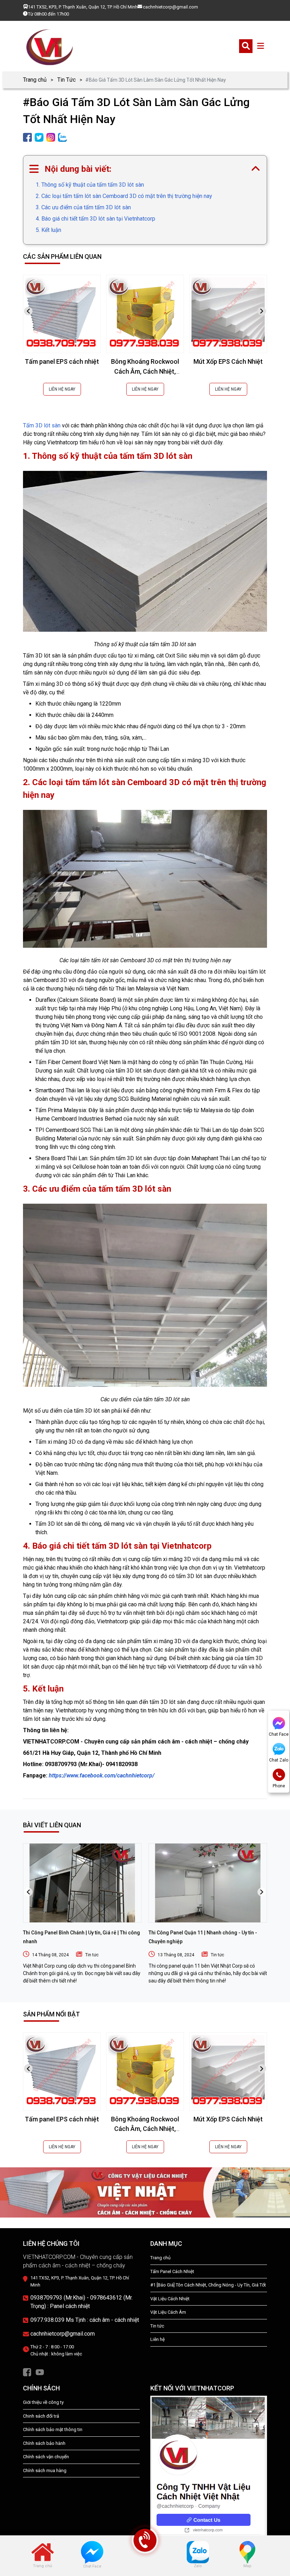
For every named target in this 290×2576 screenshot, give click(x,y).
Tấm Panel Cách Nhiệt (172, 2271)
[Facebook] (27, 2372)
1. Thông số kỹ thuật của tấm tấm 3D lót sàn (90, 185)
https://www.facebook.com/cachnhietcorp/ (102, 1775)
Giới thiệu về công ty (43, 2402)
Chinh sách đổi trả (41, 2416)
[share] (27, 137)
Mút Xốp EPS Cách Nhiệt (228, 361)
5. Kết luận (48, 230)
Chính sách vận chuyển (46, 2457)
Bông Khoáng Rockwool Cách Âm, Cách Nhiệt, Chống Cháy (145, 371)
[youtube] (40, 2372)
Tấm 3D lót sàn (42, 425)
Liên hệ (158, 2339)
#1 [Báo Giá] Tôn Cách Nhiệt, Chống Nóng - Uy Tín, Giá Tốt (208, 2285)
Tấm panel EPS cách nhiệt (62, 361)
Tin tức (92, 1955)
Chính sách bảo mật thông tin (53, 2429)
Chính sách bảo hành (44, 2443)
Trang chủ (35, 80)
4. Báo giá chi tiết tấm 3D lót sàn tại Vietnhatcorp (95, 219)
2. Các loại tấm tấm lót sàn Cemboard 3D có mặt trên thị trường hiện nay (124, 196)
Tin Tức (66, 80)
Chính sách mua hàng (45, 2470)
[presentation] (28, 311)
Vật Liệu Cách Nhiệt (170, 2299)
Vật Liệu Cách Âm (168, 2312)
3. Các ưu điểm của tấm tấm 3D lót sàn (83, 207)
